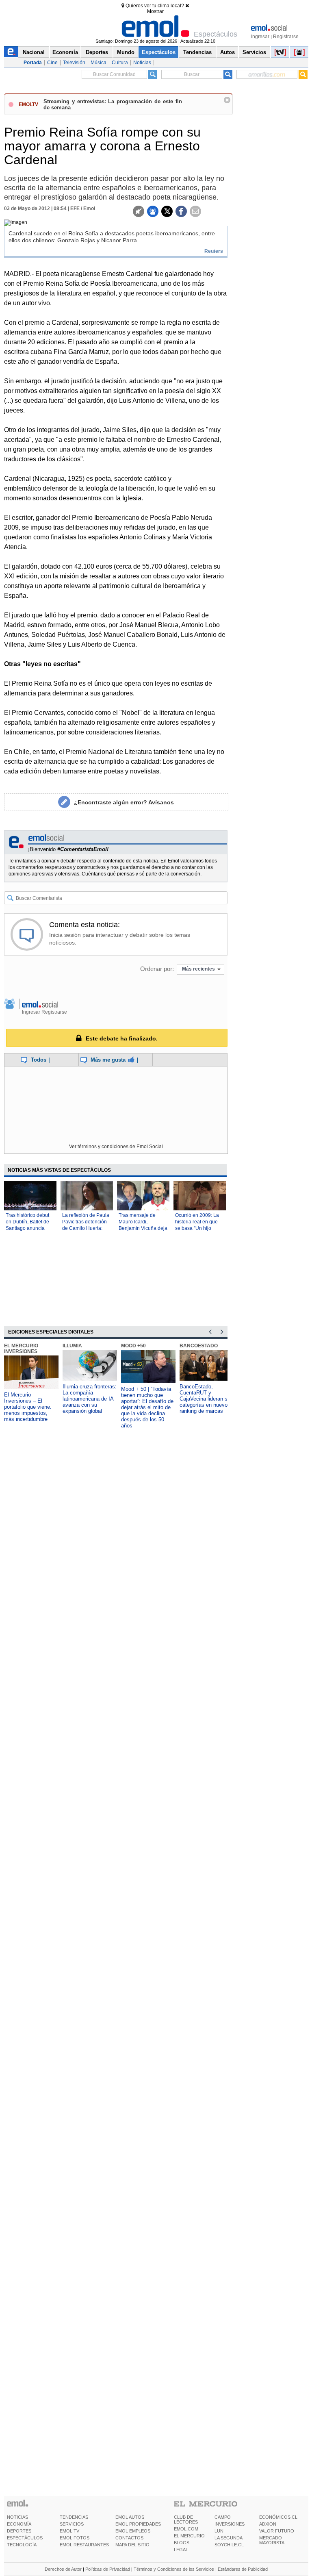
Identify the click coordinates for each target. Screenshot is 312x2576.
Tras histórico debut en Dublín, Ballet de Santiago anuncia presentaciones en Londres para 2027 (27, 1228)
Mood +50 (133, 1346)
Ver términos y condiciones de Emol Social (116, 1147)
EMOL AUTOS (130, 2517)
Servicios (254, 52)
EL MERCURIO (189, 2536)
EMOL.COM (186, 2529)
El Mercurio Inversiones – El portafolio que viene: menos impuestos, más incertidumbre (28, 1407)
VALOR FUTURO (277, 2531)
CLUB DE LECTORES (186, 2520)
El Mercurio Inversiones (21, 1349)
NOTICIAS (17, 2517)
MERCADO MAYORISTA (272, 2540)
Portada (33, 63)
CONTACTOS (129, 2538)
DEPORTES (19, 2531)
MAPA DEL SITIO (132, 2545)
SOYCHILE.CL (229, 2545)
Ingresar (260, 37)
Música (99, 63)
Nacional (34, 52)
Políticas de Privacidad (108, 2569)
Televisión (74, 63)
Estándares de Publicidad (243, 2569)
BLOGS (182, 2543)
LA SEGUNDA (229, 2538)
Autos (227, 52)
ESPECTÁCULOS (25, 2538)
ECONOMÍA (19, 2524)
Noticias (142, 63)
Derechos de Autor (63, 2569)
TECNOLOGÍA (22, 2545)
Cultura (120, 63)
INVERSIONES (230, 2524)
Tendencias (197, 52)
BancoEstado (199, 1346)
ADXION (268, 2524)
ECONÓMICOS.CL (278, 2517)
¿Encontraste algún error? (124, 802)
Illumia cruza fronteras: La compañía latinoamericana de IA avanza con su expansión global (90, 1399)
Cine (52, 63)
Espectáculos (159, 52)
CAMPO (223, 2517)
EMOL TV (69, 2531)
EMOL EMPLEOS (133, 2531)
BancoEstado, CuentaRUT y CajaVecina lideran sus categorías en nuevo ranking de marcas (206, 1399)
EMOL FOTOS (75, 2538)
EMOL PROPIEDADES (138, 2524)
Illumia (72, 1346)
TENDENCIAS (74, 2517)
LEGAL (181, 2550)
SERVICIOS (72, 2524)
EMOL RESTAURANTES (84, 2545)
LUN (219, 2531)
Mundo (126, 52)
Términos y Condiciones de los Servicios (174, 2569)
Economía (65, 52)
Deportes (97, 52)
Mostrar (155, 11)
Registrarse (286, 37)
